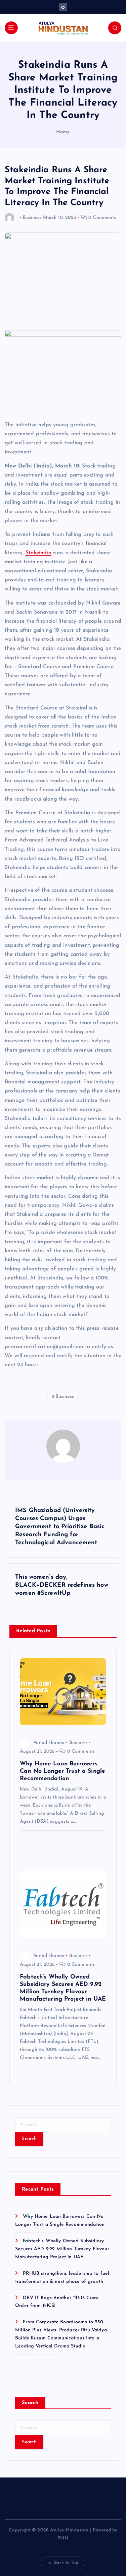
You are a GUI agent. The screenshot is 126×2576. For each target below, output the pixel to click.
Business (32, 218)
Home (63, 132)
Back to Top (66, 2563)
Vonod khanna (49, 1743)
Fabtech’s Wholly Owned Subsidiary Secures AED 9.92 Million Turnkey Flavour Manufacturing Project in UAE (62, 2249)
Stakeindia (38, 553)
